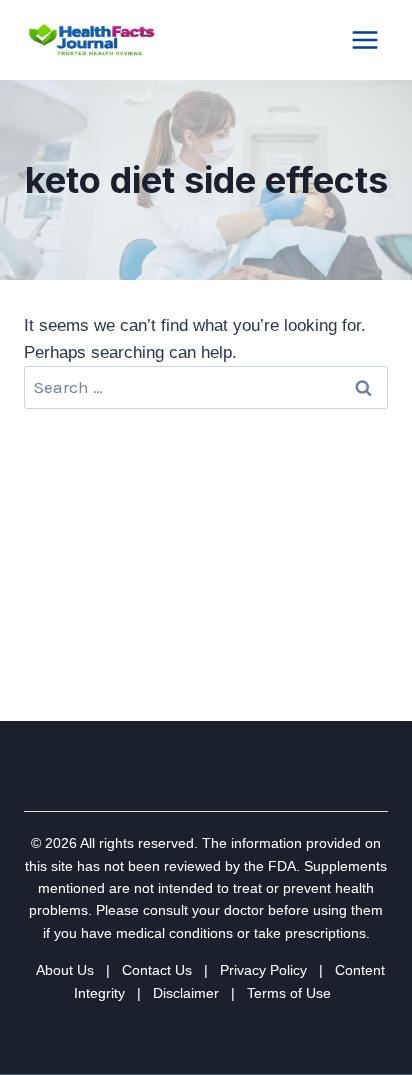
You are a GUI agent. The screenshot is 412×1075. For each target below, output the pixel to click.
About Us (65, 970)
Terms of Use (289, 993)
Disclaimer (186, 993)
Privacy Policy (263, 970)
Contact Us (157, 970)
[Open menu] (364, 39)
